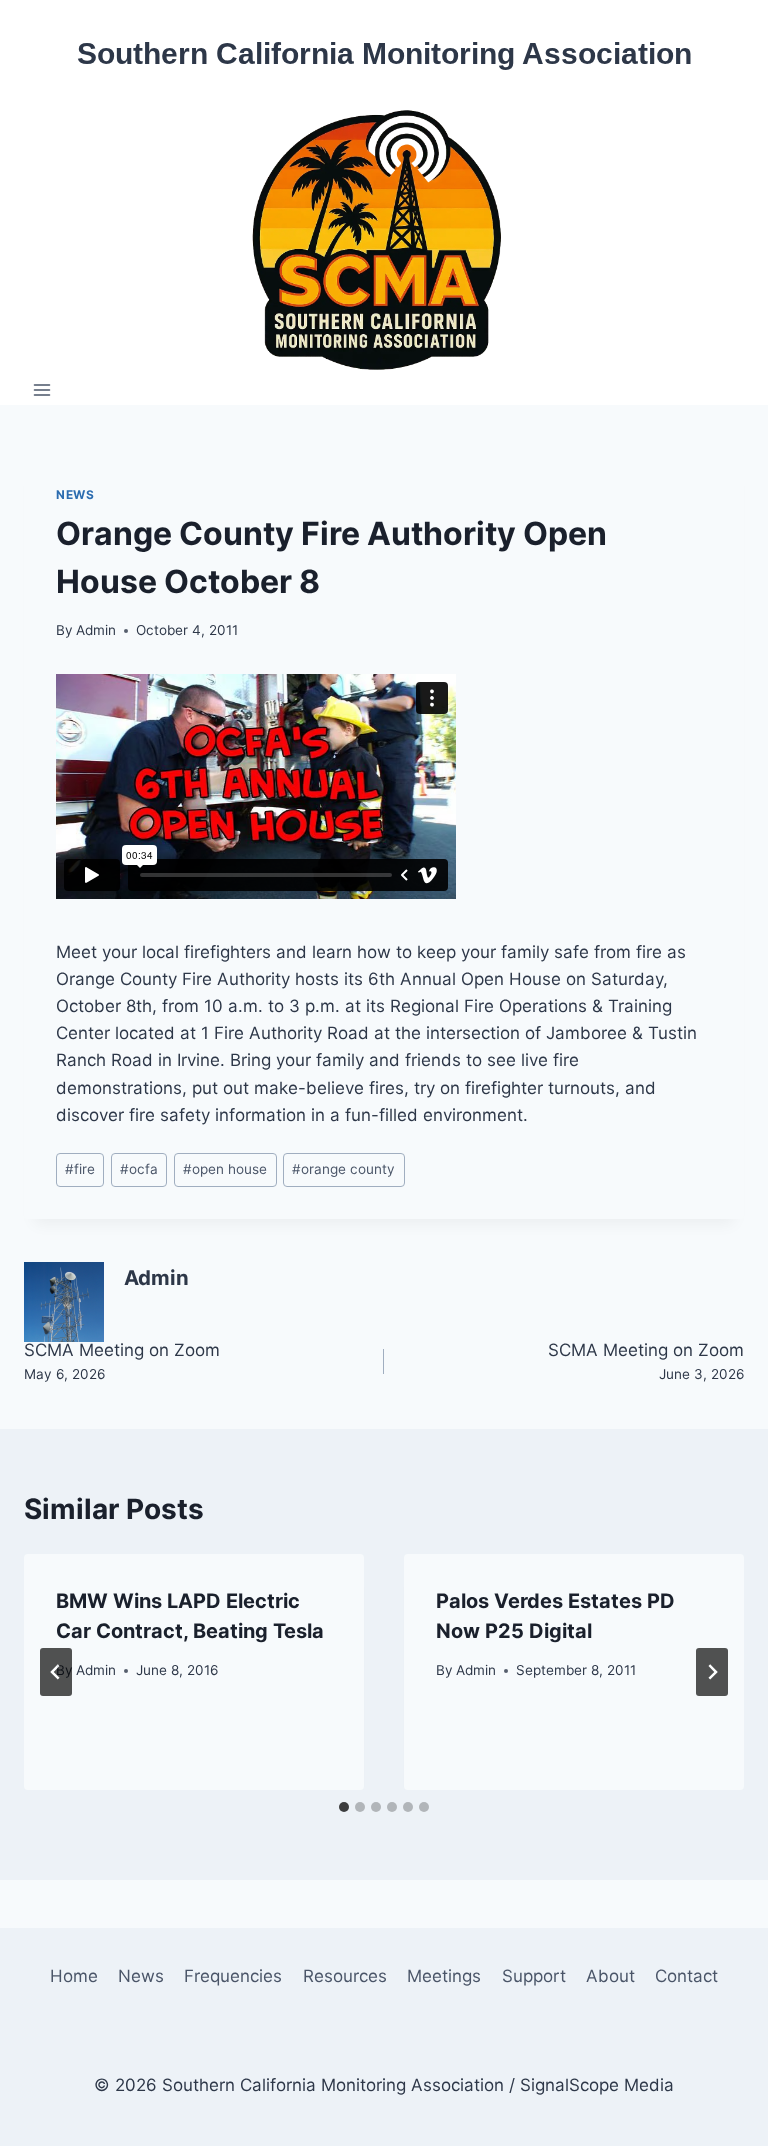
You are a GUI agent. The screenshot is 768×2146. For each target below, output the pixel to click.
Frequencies (233, 1976)
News (75, 494)
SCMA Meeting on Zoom (122, 1361)
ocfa (139, 1169)
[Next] (712, 1672)
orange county (343, 1169)
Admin (96, 630)
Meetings (444, 1976)
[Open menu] (42, 389)
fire (80, 1169)
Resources (345, 1976)
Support (534, 1976)
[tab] (344, 1807)
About (610, 1976)
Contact (686, 1976)
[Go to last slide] (56, 1672)
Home (74, 1976)
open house (225, 1169)
